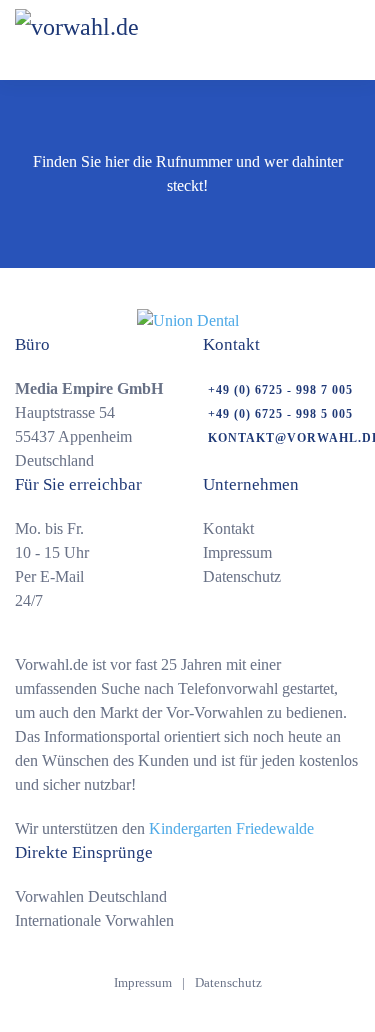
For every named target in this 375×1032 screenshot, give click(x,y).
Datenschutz (242, 576)
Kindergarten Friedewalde (231, 828)
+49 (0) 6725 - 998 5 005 (280, 414)
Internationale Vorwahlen (94, 920)
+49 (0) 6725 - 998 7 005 (280, 390)
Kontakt (228, 528)
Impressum (237, 552)
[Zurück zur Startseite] (129, 40)
